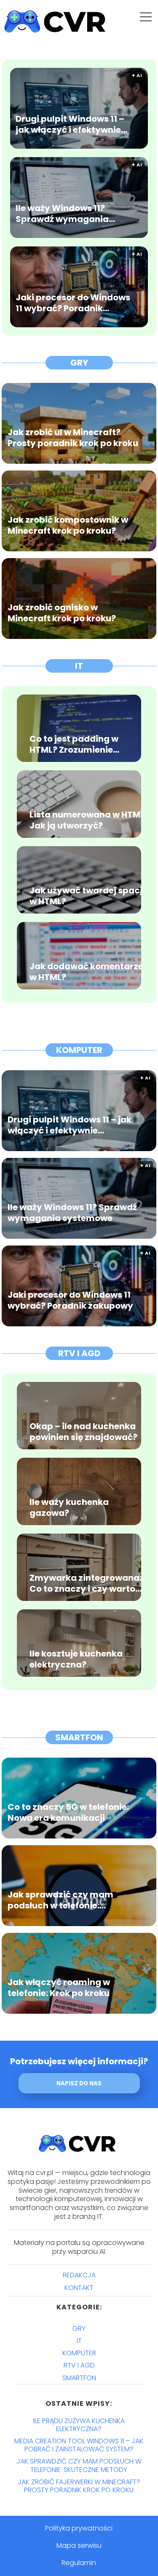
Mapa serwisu (79, 2545)
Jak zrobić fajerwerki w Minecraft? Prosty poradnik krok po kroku (79, 2486)
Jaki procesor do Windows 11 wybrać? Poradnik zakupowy (73, 302)
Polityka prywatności (79, 2528)
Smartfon (79, 1737)
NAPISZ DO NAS (79, 2083)
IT (79, 666)
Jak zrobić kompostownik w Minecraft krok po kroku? (68, 525)
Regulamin (79, 2563)
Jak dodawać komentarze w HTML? (86, 972)
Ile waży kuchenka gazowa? (69, 1507)
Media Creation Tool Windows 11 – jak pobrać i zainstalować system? (79, 2445)
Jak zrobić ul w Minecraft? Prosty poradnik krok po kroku (73, 437)
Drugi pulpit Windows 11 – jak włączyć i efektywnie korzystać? (70, 124)
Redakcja (79, 2275)
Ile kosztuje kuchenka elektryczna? (76, 1659)
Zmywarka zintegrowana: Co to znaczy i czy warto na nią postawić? (86, 1583)
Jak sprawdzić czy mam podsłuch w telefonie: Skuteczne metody (60, 1900)
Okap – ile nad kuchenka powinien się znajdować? (83, 1432)
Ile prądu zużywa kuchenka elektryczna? (79, 2425)
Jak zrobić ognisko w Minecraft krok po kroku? (62, 612)
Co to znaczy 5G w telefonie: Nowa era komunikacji (68, 1812)
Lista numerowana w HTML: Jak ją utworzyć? (88, 820)
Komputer (79, 1050)
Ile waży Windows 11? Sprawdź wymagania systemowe (62, 213)
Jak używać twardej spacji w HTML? (87, 896)
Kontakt (79, 2288)
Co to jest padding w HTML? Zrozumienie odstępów (74, 744)
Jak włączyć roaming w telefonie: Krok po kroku (59, 1987)
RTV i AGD (79, 1353)
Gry (79, 363)
